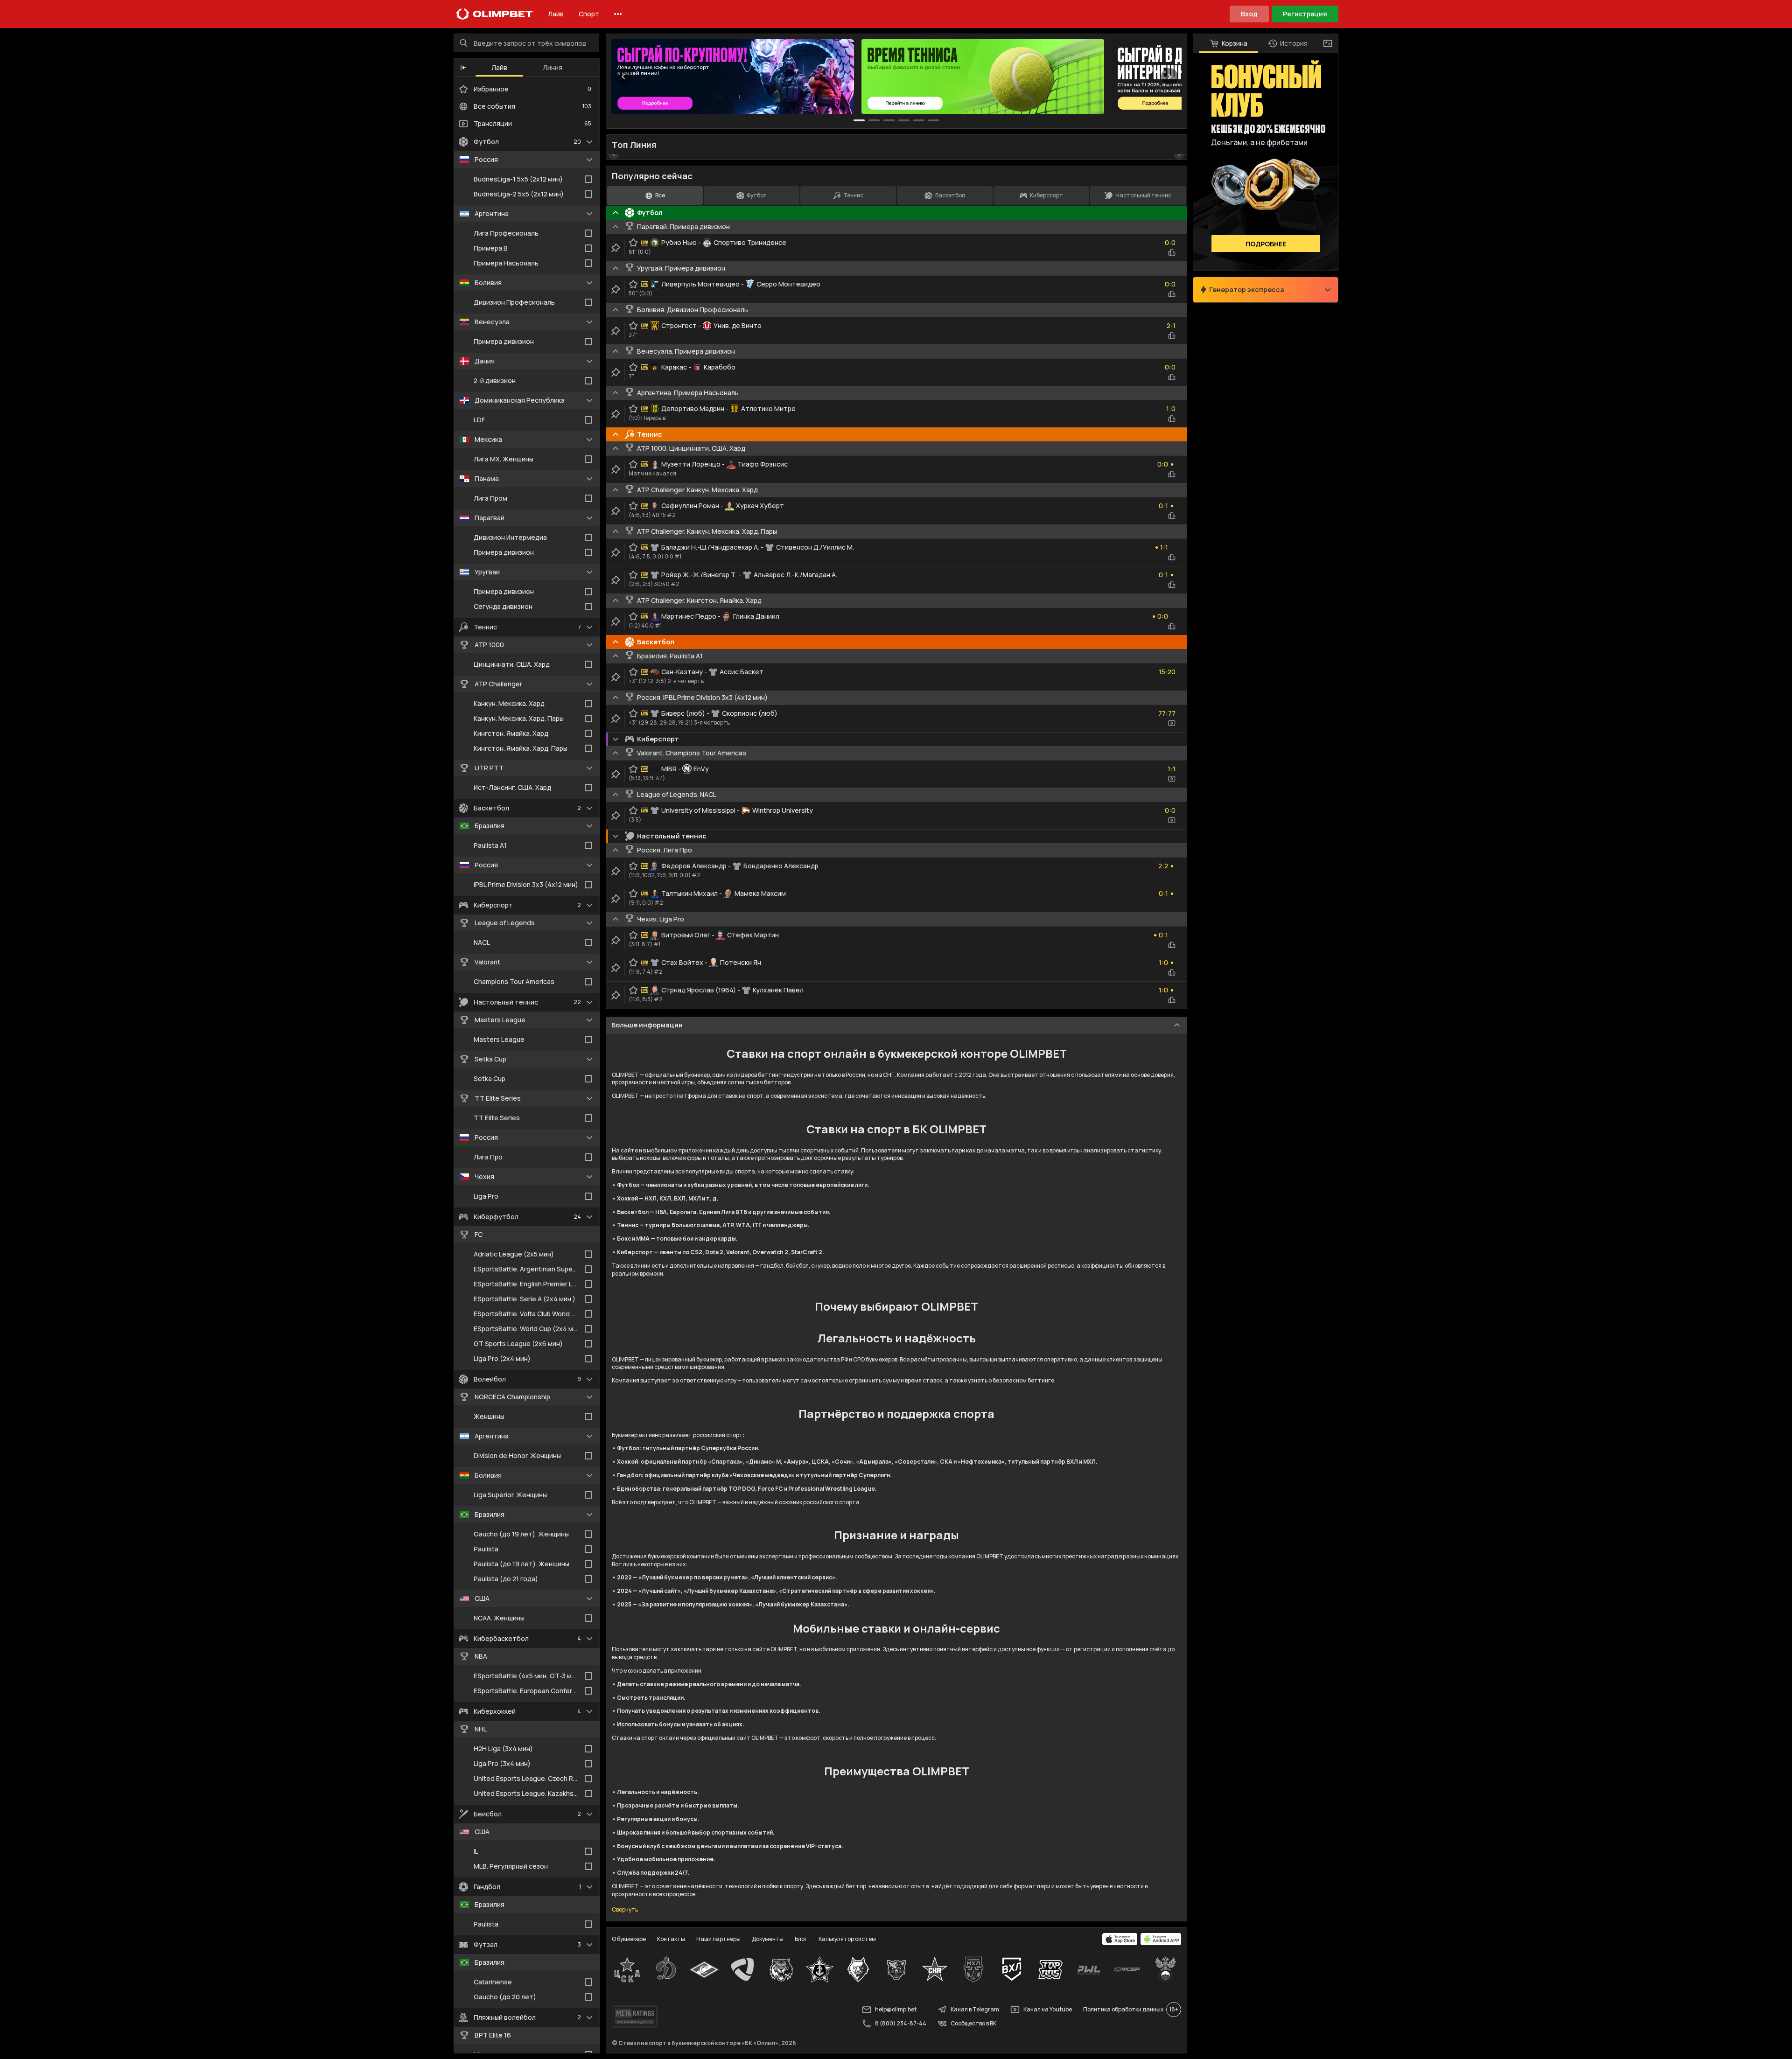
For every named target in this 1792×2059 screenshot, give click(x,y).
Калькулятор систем (847, 1939)
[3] (904, 120)
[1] (874, 120)
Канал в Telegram (975, 2009)
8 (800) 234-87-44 (901, 2023)
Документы (768, 1939)
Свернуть (625, 1910)
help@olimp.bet (896, 2009)
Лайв (556, 14)
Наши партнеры (718, 1939)
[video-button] (1172, 723)
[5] (934, 120)
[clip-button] (616, 248)
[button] (463, 68)
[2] (889, 120)
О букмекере (629, 1939)
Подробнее (1266, 244)
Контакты (671, 1939)
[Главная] (495, 14)
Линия (553, 67)
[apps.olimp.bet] (1120, 1939)
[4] (919, 120)
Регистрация (1305, 14)
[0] (859, 120)
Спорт (589, 14)
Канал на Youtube (1048, 2009)
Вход (1249, 14)
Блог (801, 1939)
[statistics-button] (1172, 252)
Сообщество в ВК (973, 2023)
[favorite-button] (633, 243)
